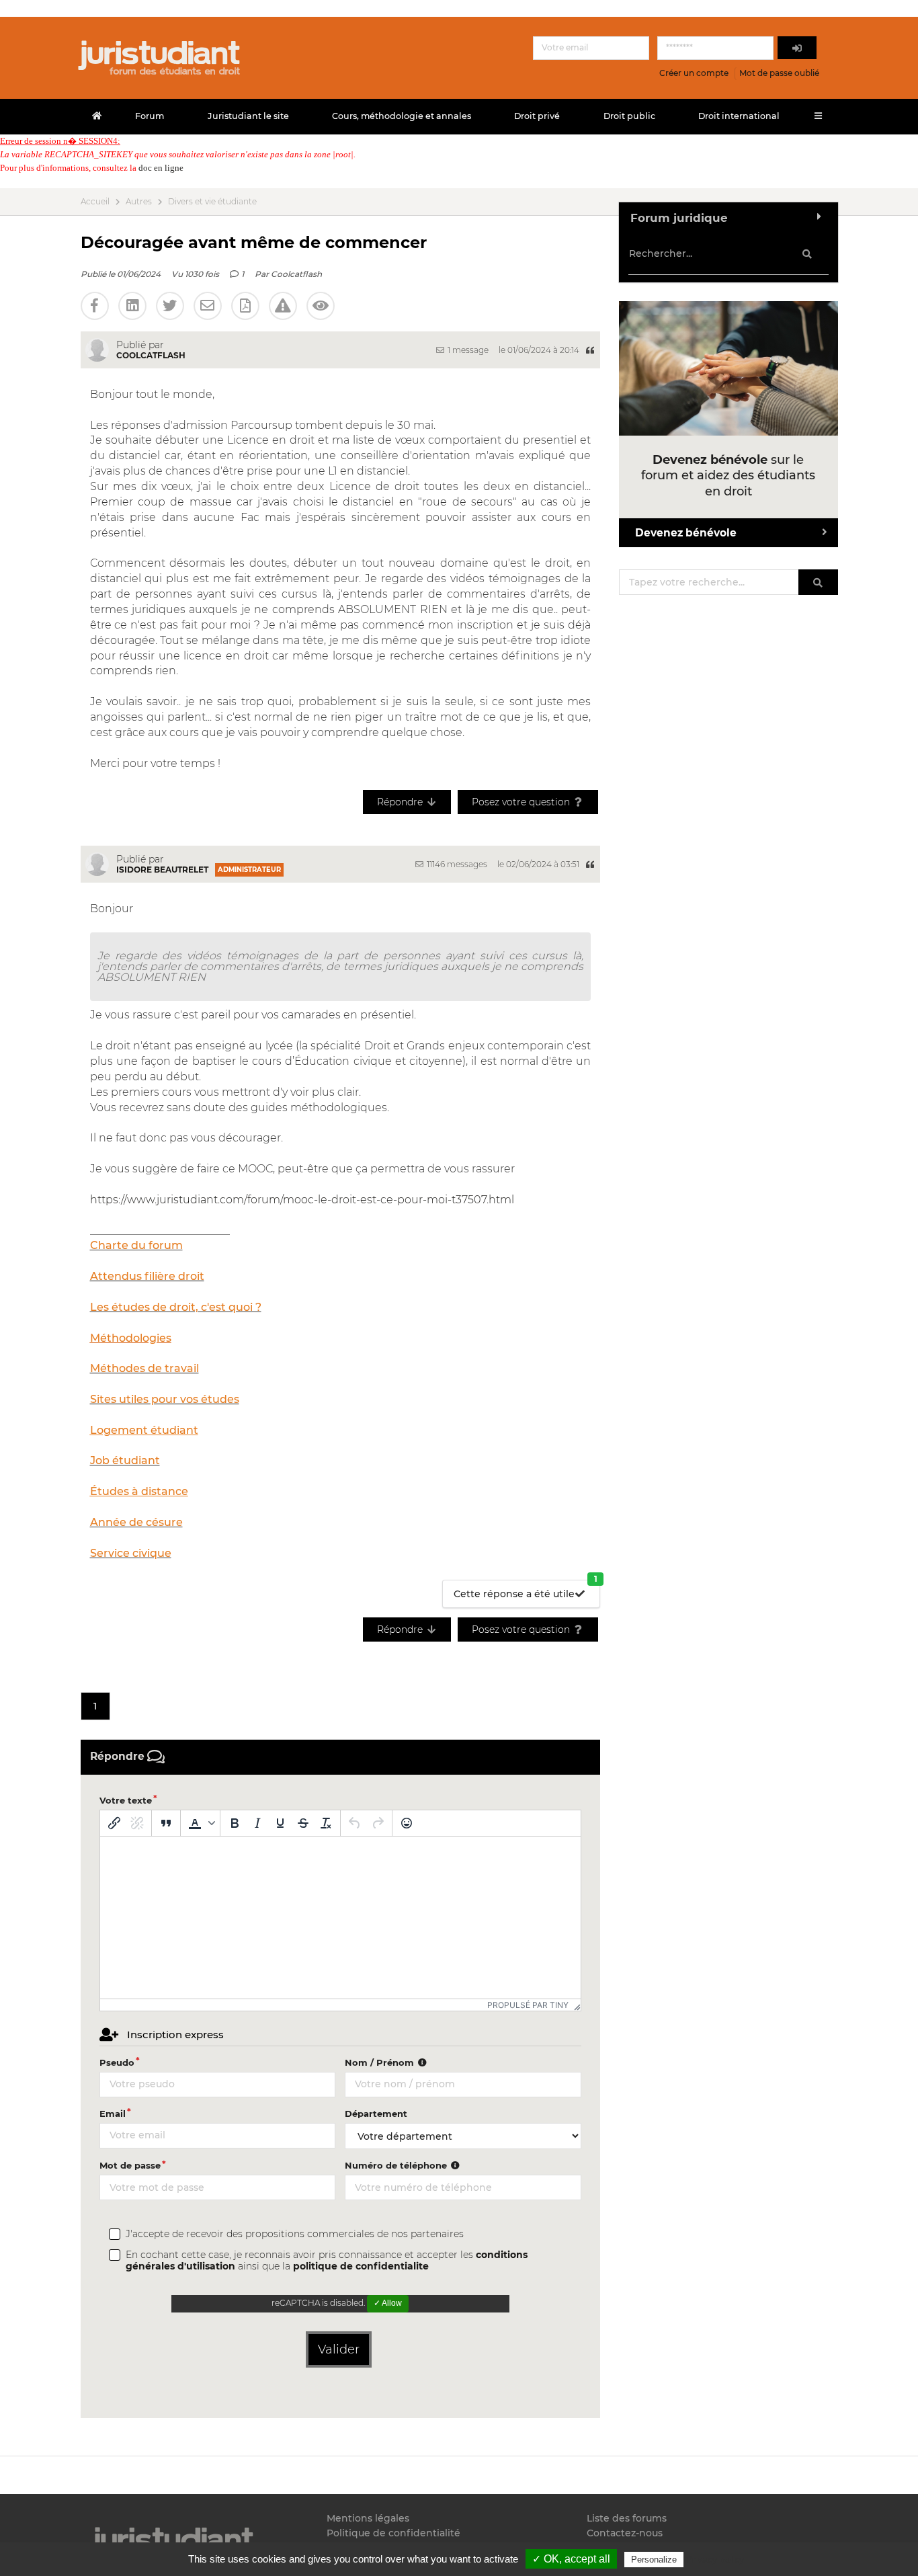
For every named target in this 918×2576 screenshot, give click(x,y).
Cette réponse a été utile (526, 1590)
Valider (339, 2349)
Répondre (401, 802)
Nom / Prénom (381, 2062)
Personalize (654, 2560)
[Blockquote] (166, 1823)
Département (376, 2114)
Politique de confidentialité (393, 2533)
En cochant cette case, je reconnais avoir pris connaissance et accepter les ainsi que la (327, 2261)
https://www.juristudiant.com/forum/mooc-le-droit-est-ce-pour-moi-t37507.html (302, 1200)
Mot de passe (130, 2165)
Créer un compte (694, 73)
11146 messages (456, 864)
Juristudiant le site (248, 116)
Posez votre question (522, 802)
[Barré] (303, 1823)
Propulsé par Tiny (528, 2005)
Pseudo (117, 2062)
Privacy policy (715, 2559)
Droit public (629, 116)
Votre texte (126, 1800)
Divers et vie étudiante (212, 202)
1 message (467, 350)
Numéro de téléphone (397, 2165)
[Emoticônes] (407, 1823)
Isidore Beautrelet (162, 870)
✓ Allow (388, 2303)
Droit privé (537, 116)
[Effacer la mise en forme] (326, 1823)
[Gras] (235, 1823)
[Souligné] (280, 1823)
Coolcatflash (296, 274)
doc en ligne (161, 168)
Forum (150, 116)
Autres (139, 202)
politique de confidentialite (361, 2266)
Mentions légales (368, 2519)
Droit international (739, 116)
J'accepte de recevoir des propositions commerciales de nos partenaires (295, 2234)
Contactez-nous (625, 2533)
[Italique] (257, 1823)
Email (113, 2114)
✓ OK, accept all (571, 2559)
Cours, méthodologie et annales (402, 116)
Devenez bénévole (686, 533)
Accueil (95, 202)
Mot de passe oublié (779, 73)
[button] (200, 1823)
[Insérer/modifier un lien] (114, 1823)
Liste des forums (627, 2519)
